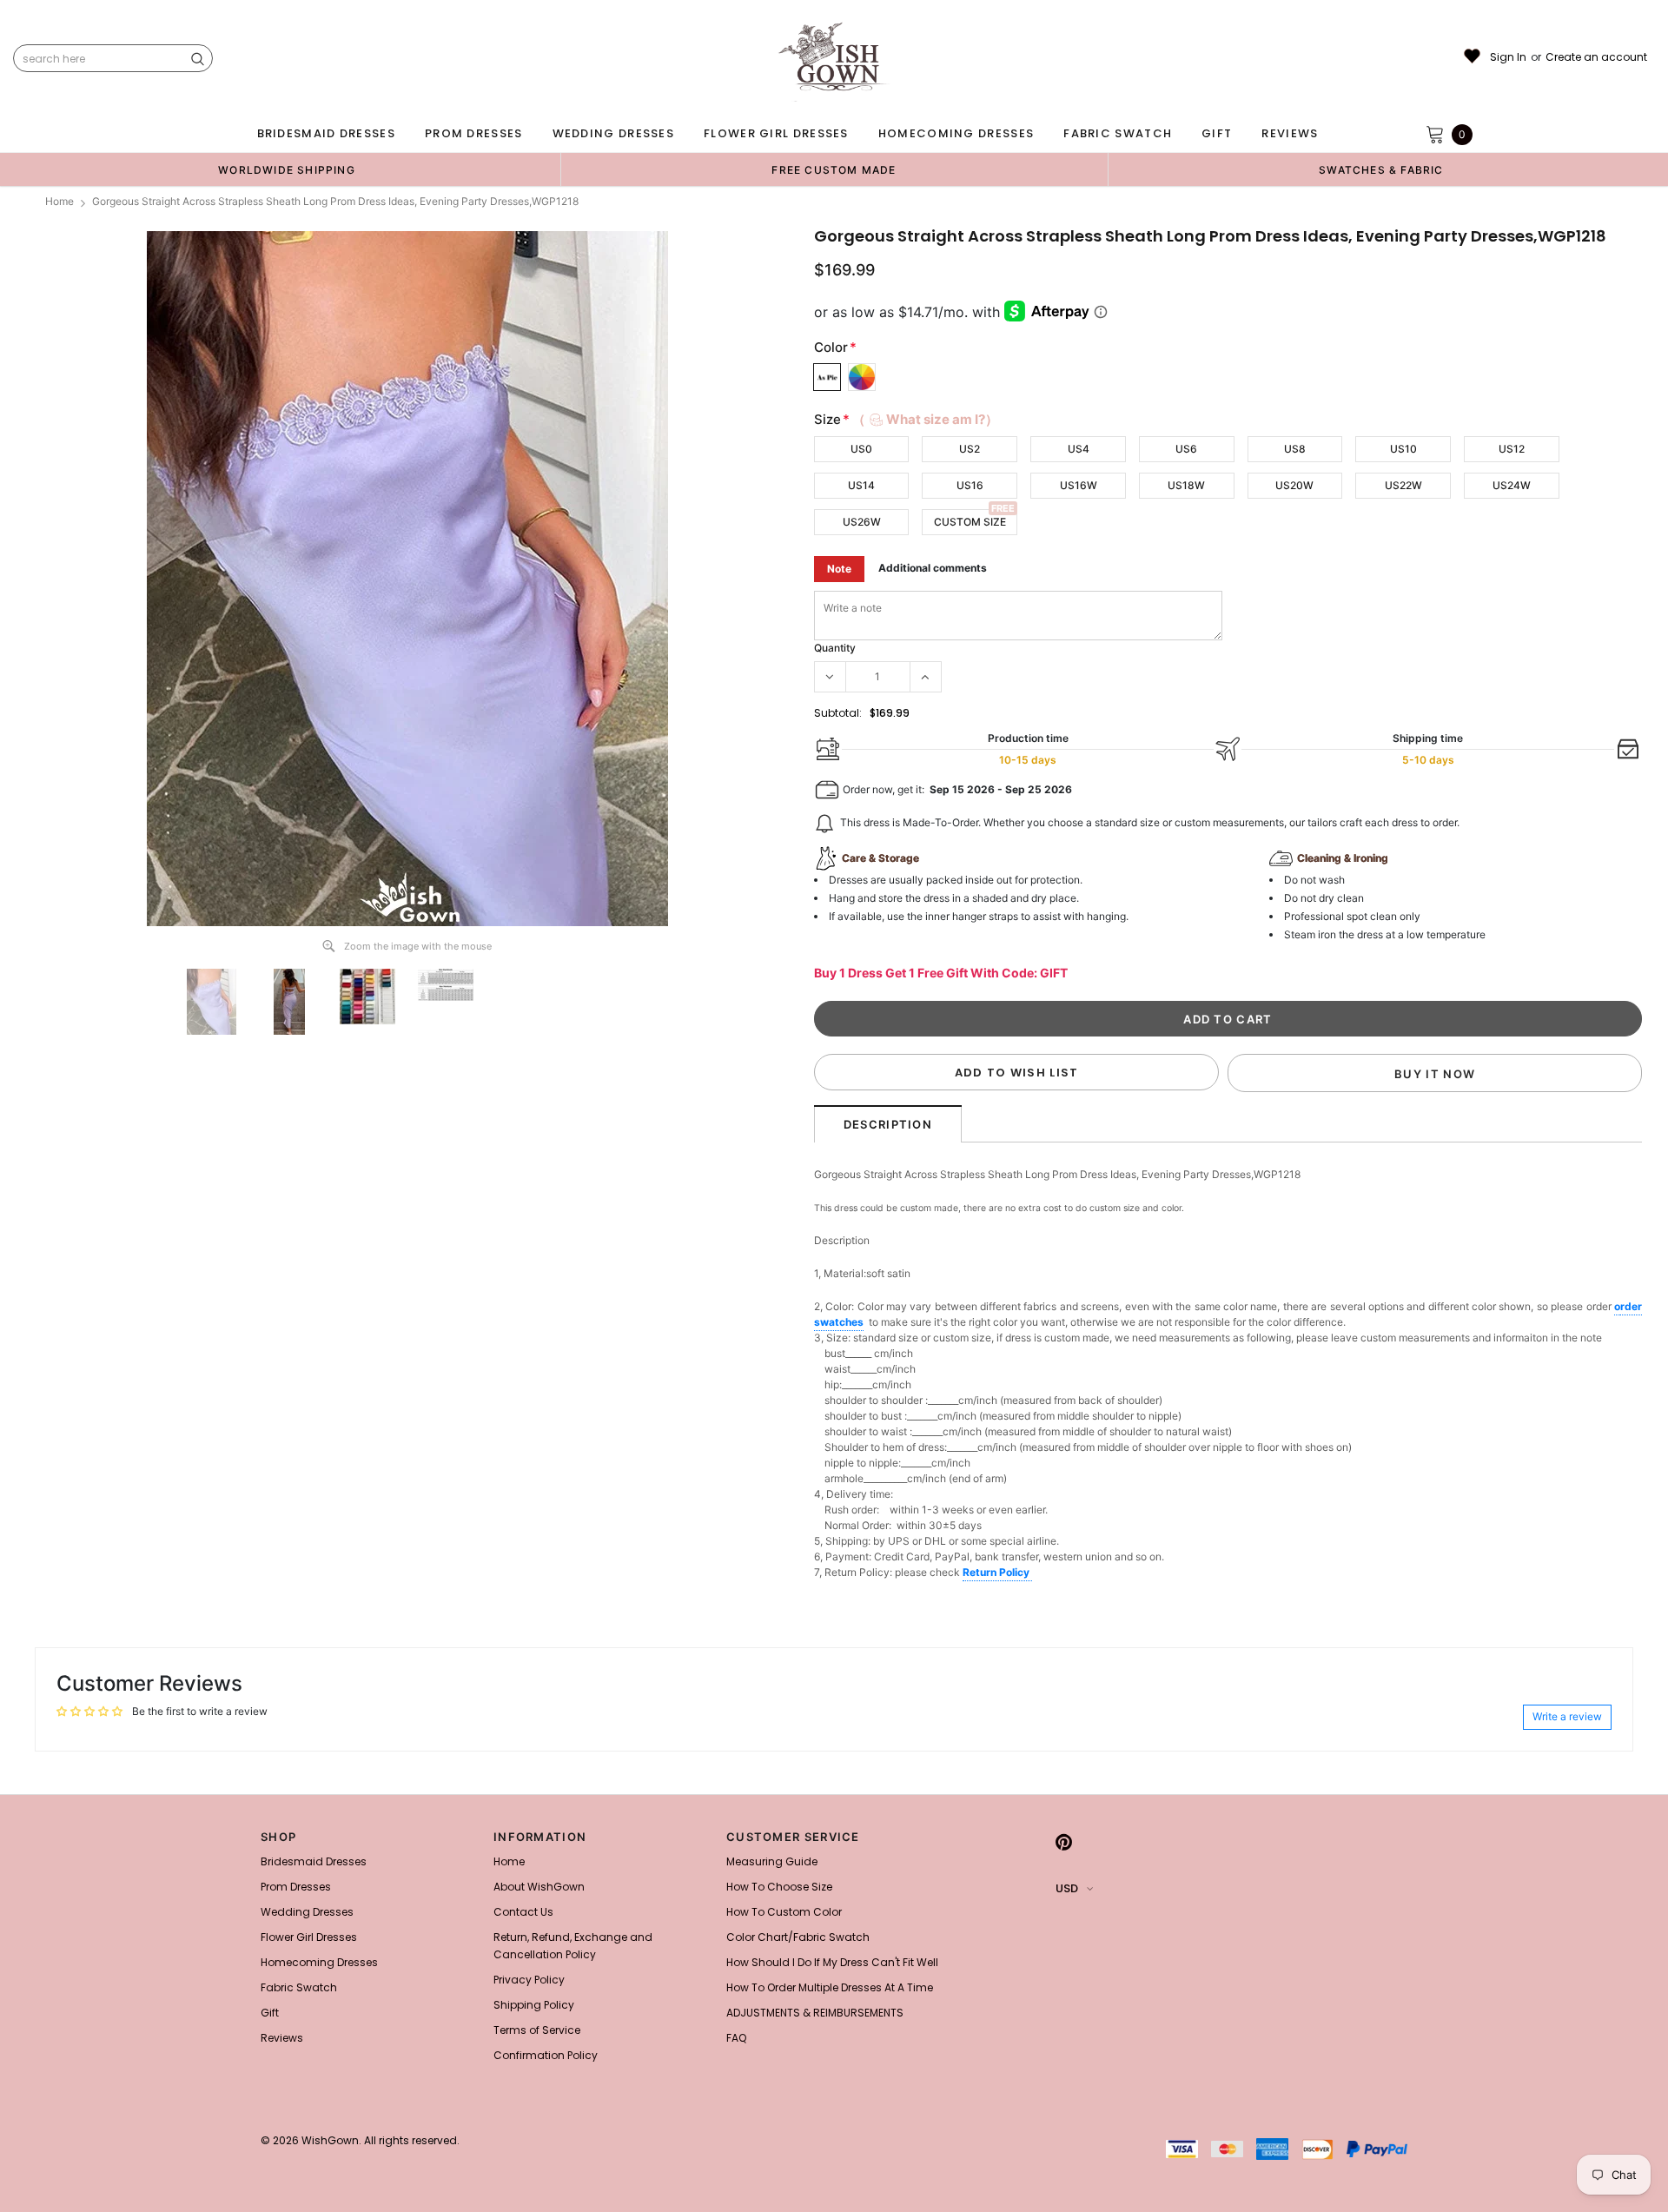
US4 (1079, 449)
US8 (1295, 449)
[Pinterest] (1064, 1842)
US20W (1294, 485)
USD (1067, 1888)
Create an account (1596, 57)
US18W (1186, 485)
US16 (970, 485)
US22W (1403, 485)
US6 (1186, 449)
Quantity (835, 648)
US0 (861, 449)
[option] (287, 169)
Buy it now (1435, 1074)
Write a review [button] (1567, 1716)
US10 (1403, 449)
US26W (862, 522)
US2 (970, 449)
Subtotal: (838, 713)
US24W (1512, 485)
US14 (861, 485)
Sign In (1508, 57)
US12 (1512, 449)
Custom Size (970, 522)
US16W (1079, 485)
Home (60, 201)
